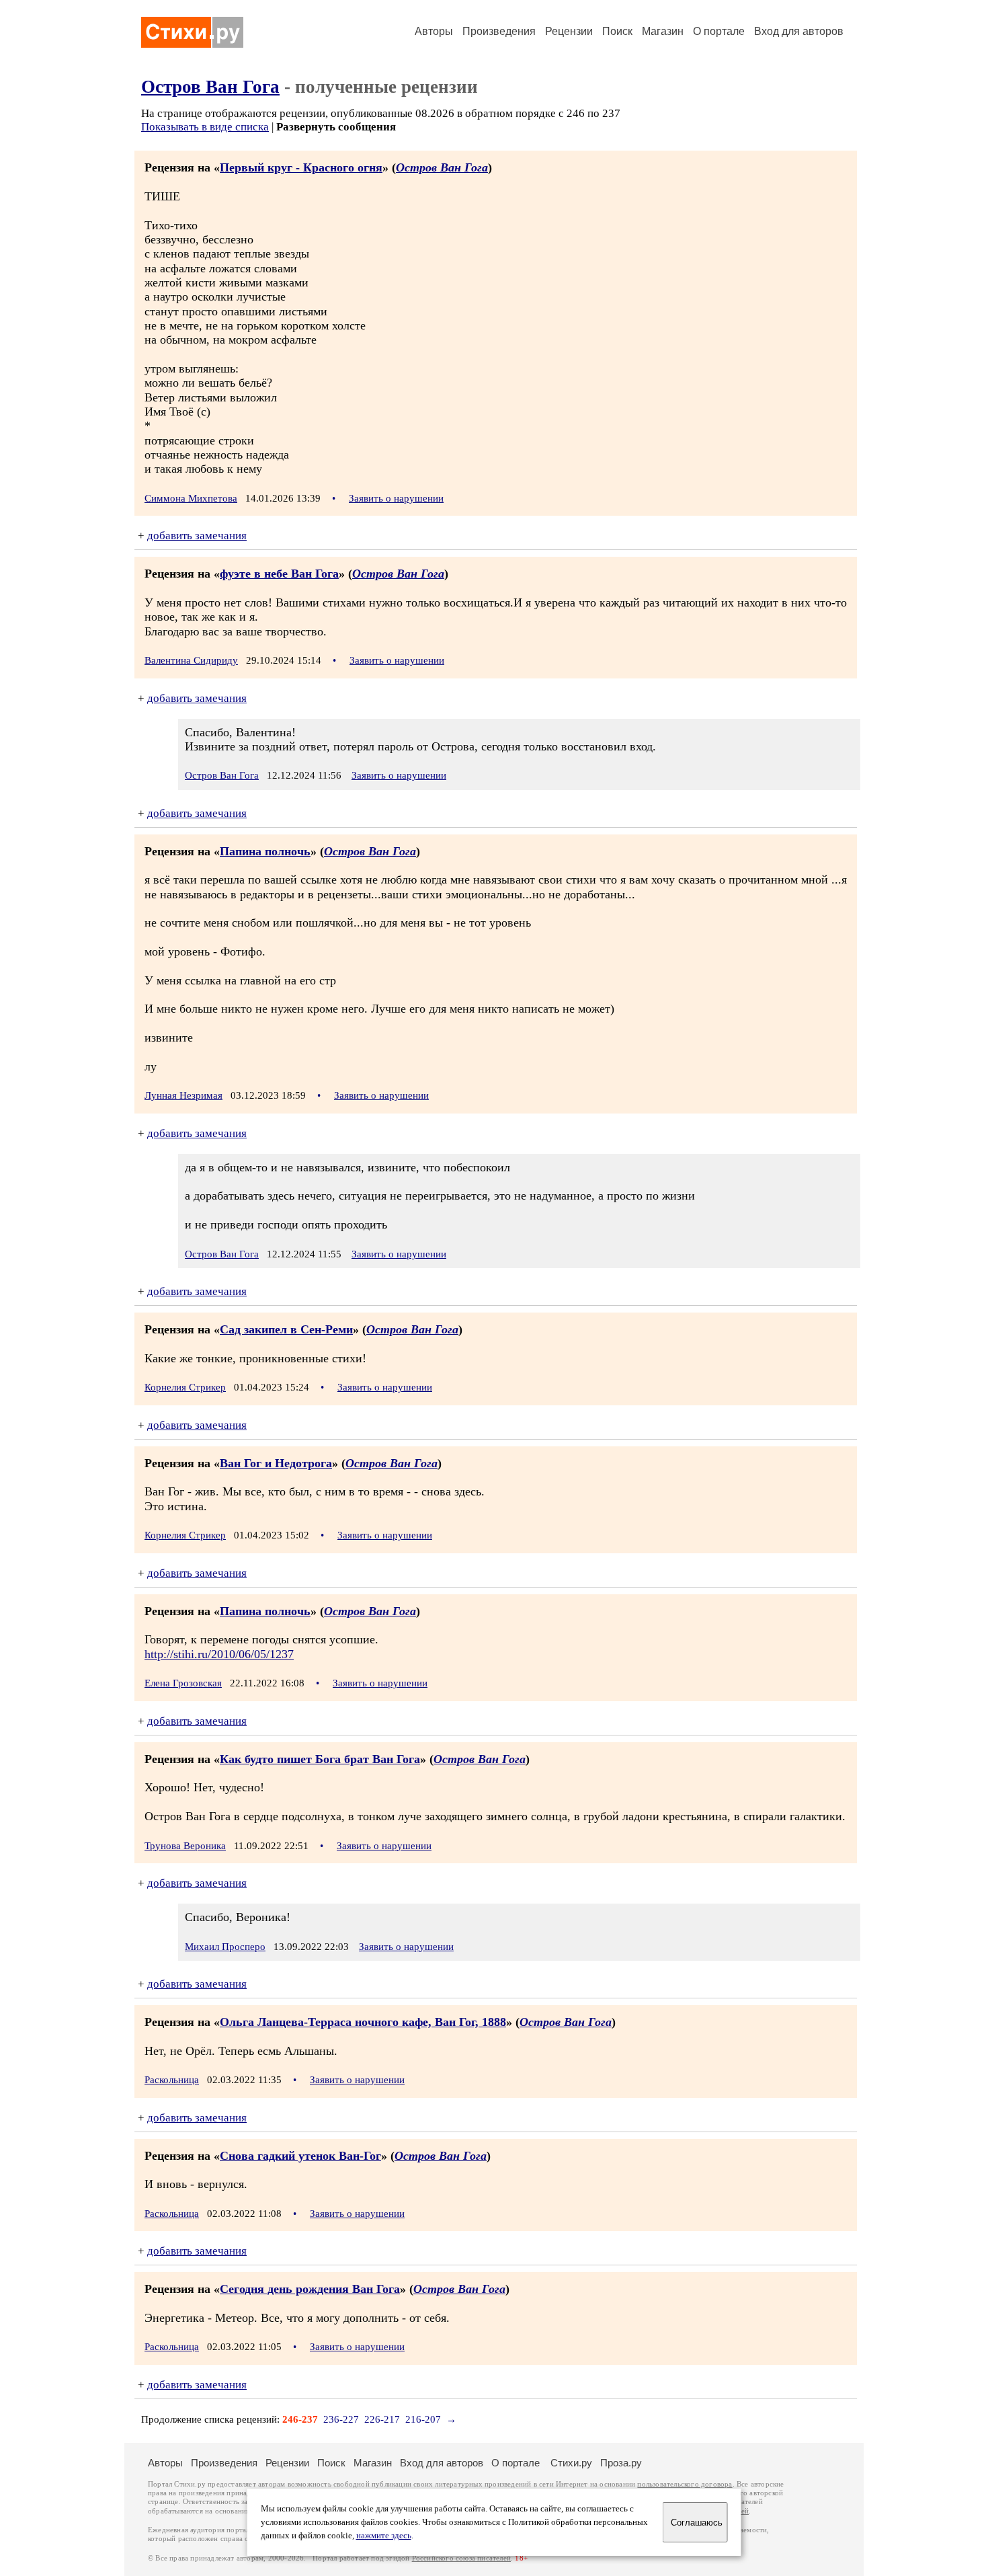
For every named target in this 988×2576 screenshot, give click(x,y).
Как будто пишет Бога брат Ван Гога (320, 1759)
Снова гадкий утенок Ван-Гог (300, 2156)
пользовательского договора (685, 2484)
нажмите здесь (384, 2536)
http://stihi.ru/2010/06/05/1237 (219, 1654)
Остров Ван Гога (210, 87)
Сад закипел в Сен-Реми (286, 1329)
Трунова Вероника (185, 1846)
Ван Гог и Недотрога (276, 1463)
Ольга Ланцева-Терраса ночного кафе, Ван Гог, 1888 (363, 2022)
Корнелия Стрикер (185, 1387)
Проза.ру (621, 2463)
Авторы (434, 31)
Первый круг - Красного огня (301, 167)
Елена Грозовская (183, 1683)
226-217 (382, 2419)
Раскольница (172, 2080)
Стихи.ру (571, 2463)
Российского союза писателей (461, 2558)
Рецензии (569, 31)
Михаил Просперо (225, 1947)
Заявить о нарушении (396, 498)
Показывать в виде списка (205, 127)
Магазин (663, 31)
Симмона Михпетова (191, 498)
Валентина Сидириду (191, 660)
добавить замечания (197, 536)
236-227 (341, 2419)
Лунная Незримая (183, 1095)
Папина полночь (265, 851)
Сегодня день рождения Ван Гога (310, 2289)
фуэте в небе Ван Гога (279, 574)
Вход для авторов (799, 31)
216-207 (423, 2419)
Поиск (617, 31)
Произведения (499, 31)
